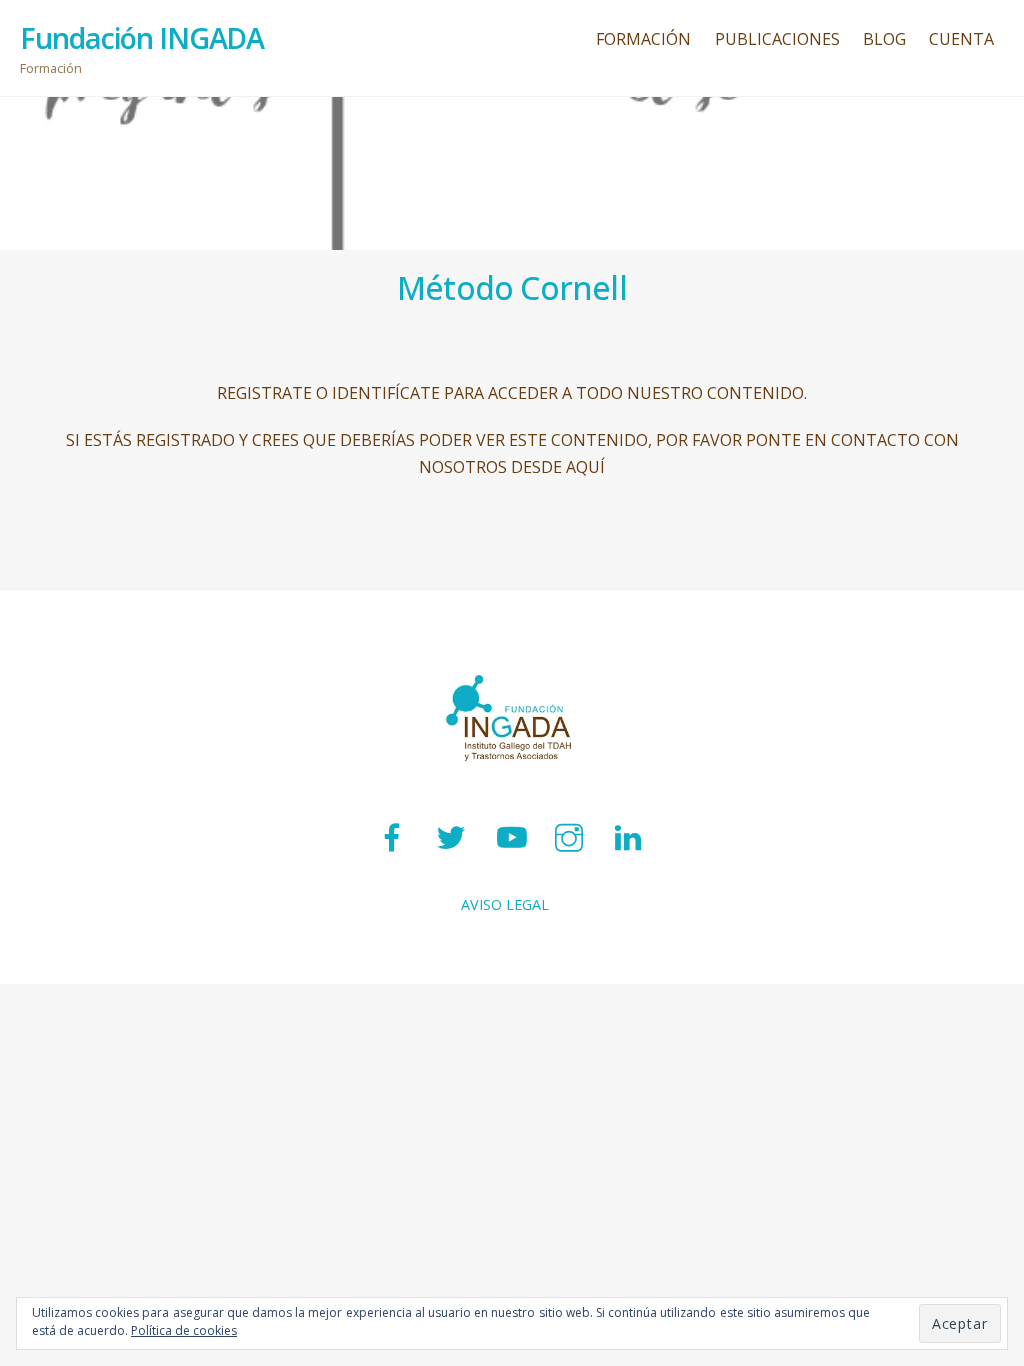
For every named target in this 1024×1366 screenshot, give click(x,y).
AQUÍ (585, 467)
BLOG (884, 39)
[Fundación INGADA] (512, 785)
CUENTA (961, 39)
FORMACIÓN (643, 39)
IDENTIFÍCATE (386, 393)
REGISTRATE (264, 393)
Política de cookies (184, 1330)
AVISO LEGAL (505, 904)
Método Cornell (512, 287)
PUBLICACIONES (777, 39)
